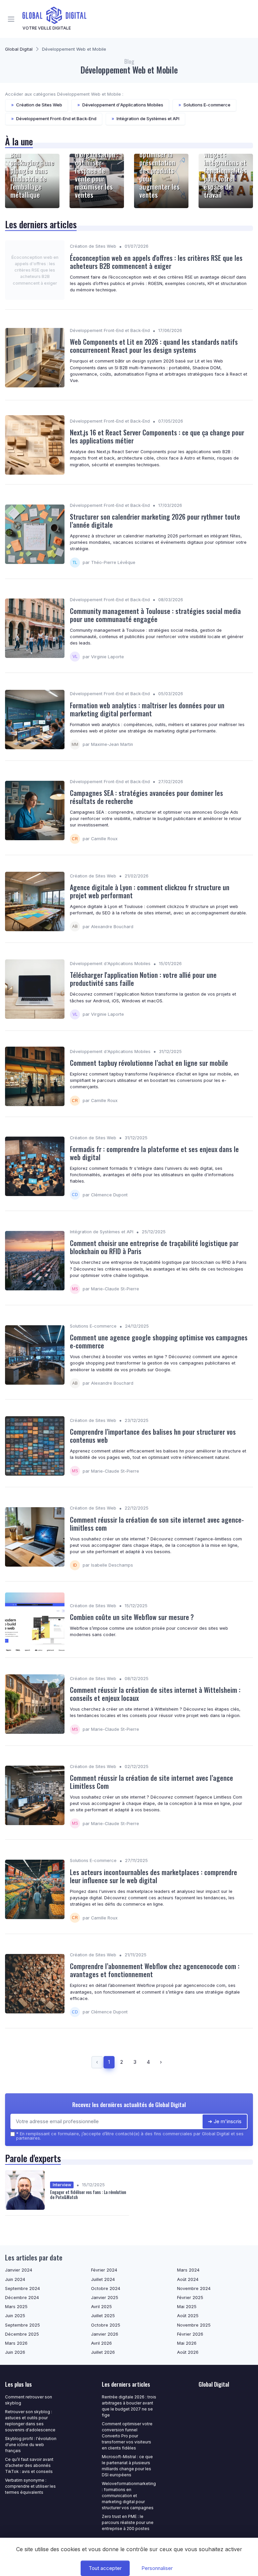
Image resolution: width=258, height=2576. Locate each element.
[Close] (200, 1269)
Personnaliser (157, 2568)
